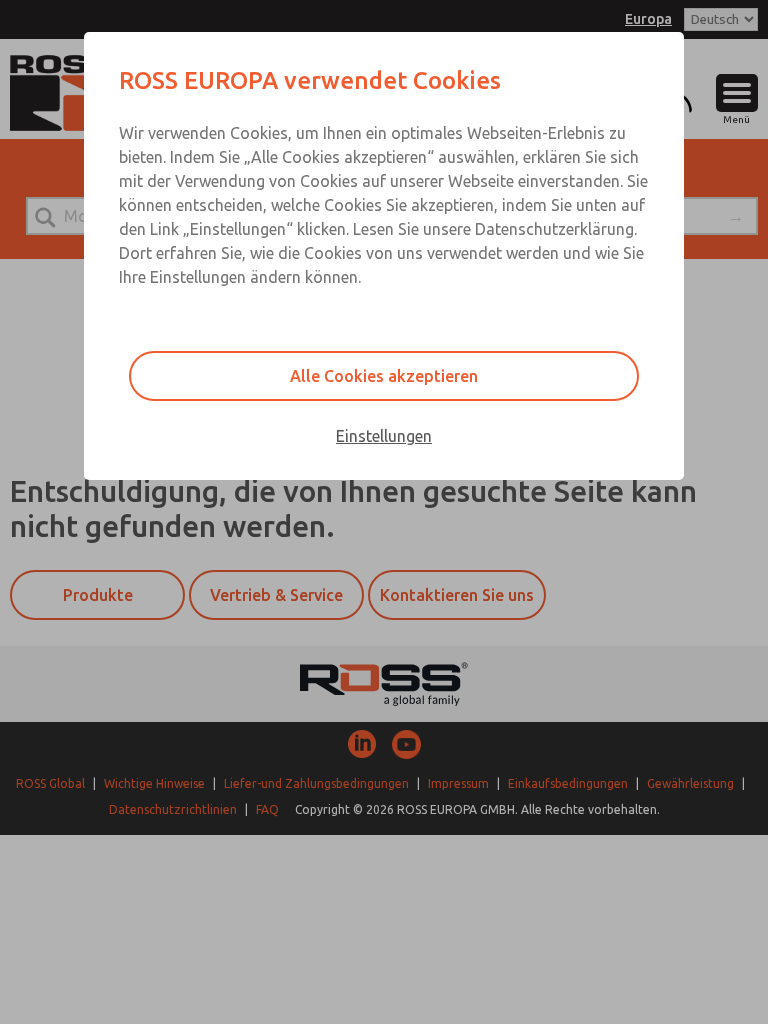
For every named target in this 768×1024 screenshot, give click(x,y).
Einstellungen (384, 436)
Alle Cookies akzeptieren (384, 376)
